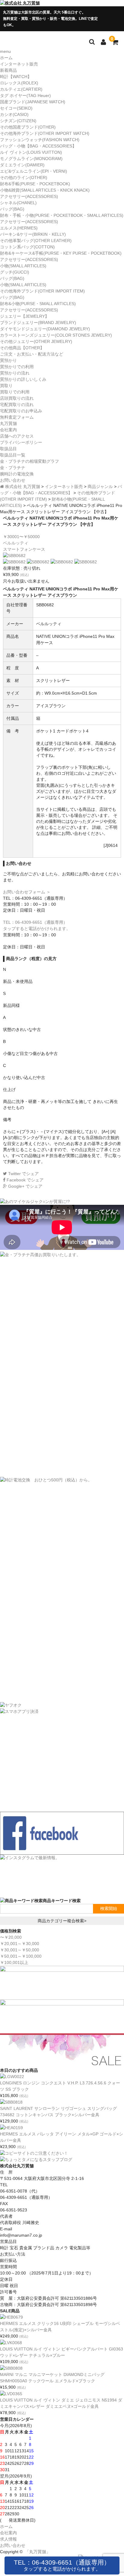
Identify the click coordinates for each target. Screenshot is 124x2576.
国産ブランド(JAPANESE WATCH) (33, 102)
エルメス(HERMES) (19, 228)
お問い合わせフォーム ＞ (27, 892)
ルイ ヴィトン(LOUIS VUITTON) (31, 152)
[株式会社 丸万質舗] (20, 3)
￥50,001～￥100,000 (21, 1956)
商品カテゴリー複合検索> (62, 1921)
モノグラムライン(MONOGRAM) (31, 159)
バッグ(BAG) (12, 209)
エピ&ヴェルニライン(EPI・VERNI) (34, 171)
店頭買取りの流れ (17, 398)
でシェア (23, 1174)
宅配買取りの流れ (17, 405)
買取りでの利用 (15, 392)
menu (5, 51)
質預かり (8, 360)
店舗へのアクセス (17, 436)
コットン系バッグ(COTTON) (27, 247)
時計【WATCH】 (16, 77)
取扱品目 (8, 449)
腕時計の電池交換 (17, 474)
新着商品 (8, 70)
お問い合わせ (13, 480)
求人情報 (8, 2539)
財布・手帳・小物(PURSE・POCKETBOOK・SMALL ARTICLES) (62, 215)
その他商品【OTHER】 (22, 348)
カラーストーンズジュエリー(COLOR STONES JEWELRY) (56, 335)
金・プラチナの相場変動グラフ (29, 461)
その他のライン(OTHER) (24, 177)
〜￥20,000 (11, 1937)
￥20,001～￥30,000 (20, 1944)
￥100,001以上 (14, 1962)
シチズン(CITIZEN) (18, 121)
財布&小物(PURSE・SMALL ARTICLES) (38, 304)
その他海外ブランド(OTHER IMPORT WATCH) (45, 133)
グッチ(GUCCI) (15, 272)
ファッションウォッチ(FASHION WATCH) (40, 140)
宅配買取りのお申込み (21, 411)
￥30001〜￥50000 (21, 537)
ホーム (6, 58)
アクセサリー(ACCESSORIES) (29, 196)
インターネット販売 (19, 64)
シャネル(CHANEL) (18, 203)
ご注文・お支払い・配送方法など (32, 354)
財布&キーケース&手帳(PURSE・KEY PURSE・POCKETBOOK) (61, 253)
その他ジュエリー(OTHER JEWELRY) (36, 341)
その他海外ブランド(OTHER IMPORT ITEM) (42, 291)
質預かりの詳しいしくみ (23, 379)
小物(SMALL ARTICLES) (23, 266)
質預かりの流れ (15, 373)
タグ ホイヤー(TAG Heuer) (25, 95)
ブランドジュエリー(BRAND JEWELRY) (38, 323)
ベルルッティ (16, 543)
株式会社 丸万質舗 (23, 486)
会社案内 (8, 430)
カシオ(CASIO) (14, 114)
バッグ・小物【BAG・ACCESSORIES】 (38, 146)
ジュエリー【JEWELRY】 (25, 316)
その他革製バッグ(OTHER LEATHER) (36, 241)
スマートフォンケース (24, 549)
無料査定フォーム (17, 417)
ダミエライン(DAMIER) (22, 165)
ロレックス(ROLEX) (19, 83)
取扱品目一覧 (13, 455)
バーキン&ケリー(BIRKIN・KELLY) (33, 234)
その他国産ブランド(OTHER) (28, 127)
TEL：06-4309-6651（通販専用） (62, 2565)
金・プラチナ (13, 468)
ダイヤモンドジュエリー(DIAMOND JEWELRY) (45, 329)
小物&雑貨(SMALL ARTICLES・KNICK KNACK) (45, 190)
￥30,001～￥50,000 (20, 1950)
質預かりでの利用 (17, 367)
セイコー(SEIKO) (16, 108)
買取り (6, 386)
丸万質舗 (8, 423)
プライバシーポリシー (21, 442)
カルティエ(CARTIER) (21, 89)
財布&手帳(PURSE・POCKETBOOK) (35, 184)
